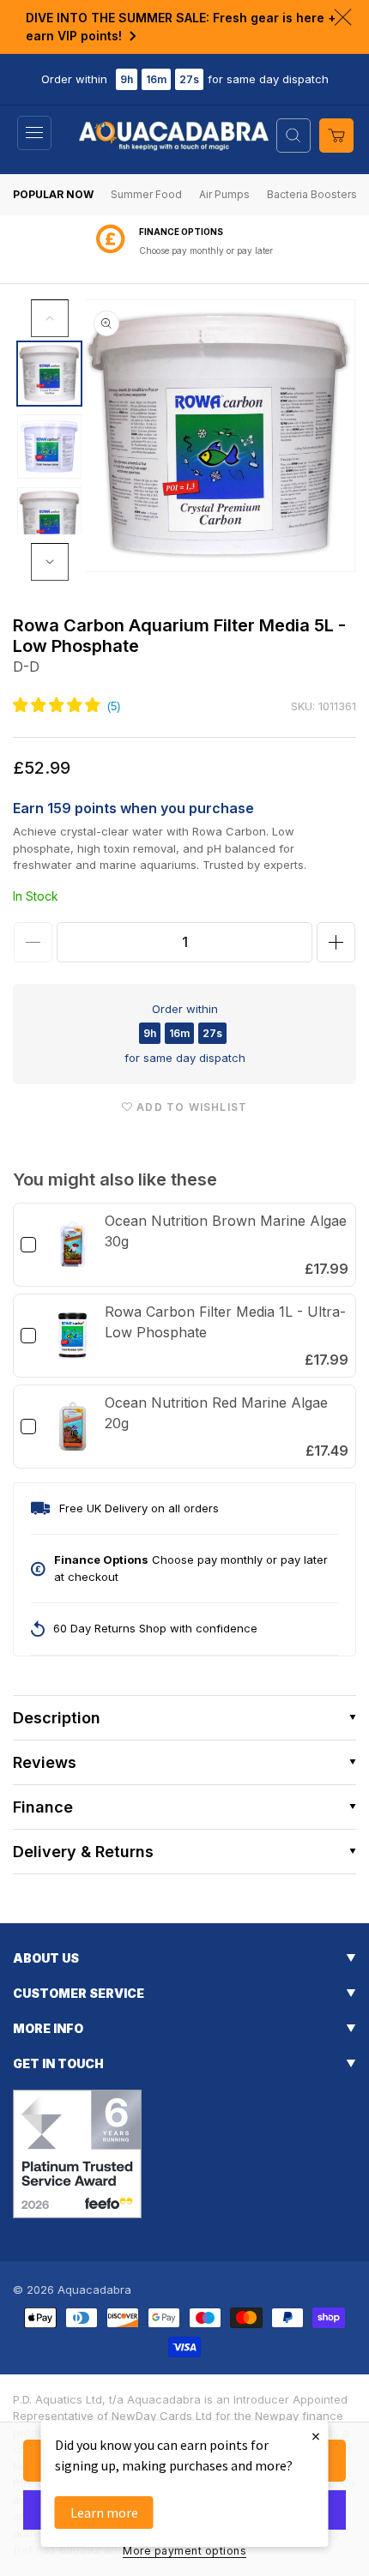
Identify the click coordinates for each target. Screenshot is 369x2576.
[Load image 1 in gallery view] (49, 374)
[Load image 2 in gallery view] (49, 446)
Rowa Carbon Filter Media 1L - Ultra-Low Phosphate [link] (225, 1322)
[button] (34, 133)
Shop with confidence (206, 250)
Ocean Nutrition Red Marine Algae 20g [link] (216, 1413)
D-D (26, 667)
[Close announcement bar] (343, 17)
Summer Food (146, 194)
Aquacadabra (94, 2289)
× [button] (316, 2436)
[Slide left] (50, 318)
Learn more (104, 2513)
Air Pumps (224, 194)
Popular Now (53, 194)
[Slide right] (50, 562)
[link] (73, 1245)
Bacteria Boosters (312, 194)
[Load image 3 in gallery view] (49, 519)
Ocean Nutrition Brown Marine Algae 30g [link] (226, 1231)
